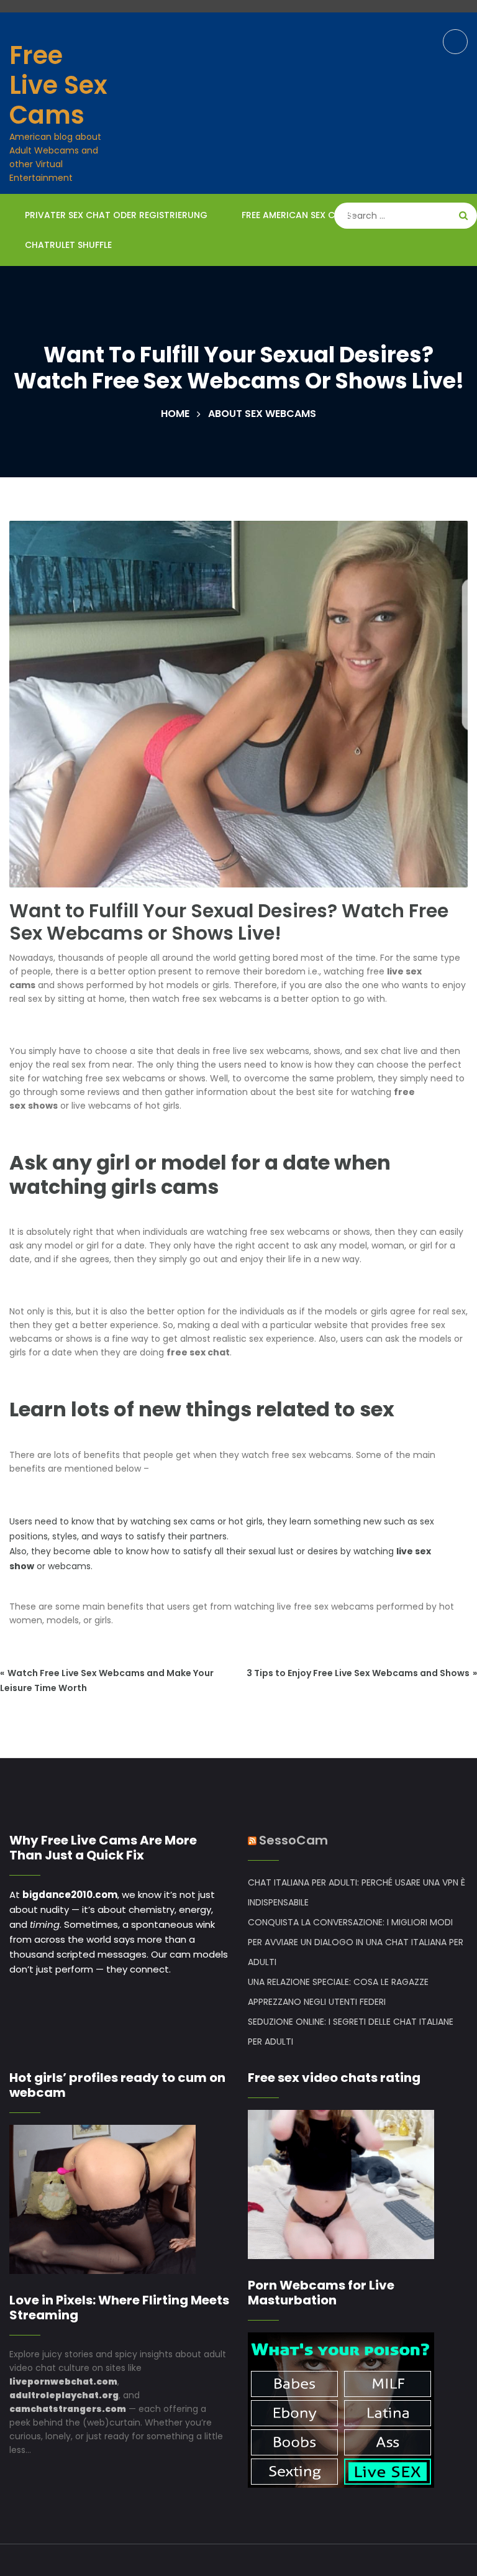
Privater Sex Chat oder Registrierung (116, 215)
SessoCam (293, 1840)
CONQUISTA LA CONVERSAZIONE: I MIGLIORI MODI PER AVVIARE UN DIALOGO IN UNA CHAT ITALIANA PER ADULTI (356, 1942)
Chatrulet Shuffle (68, 245)
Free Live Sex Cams (58, 85)
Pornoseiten (417, 215)
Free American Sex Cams (298, 215)
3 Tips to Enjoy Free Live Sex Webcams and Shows (358, 1673)
